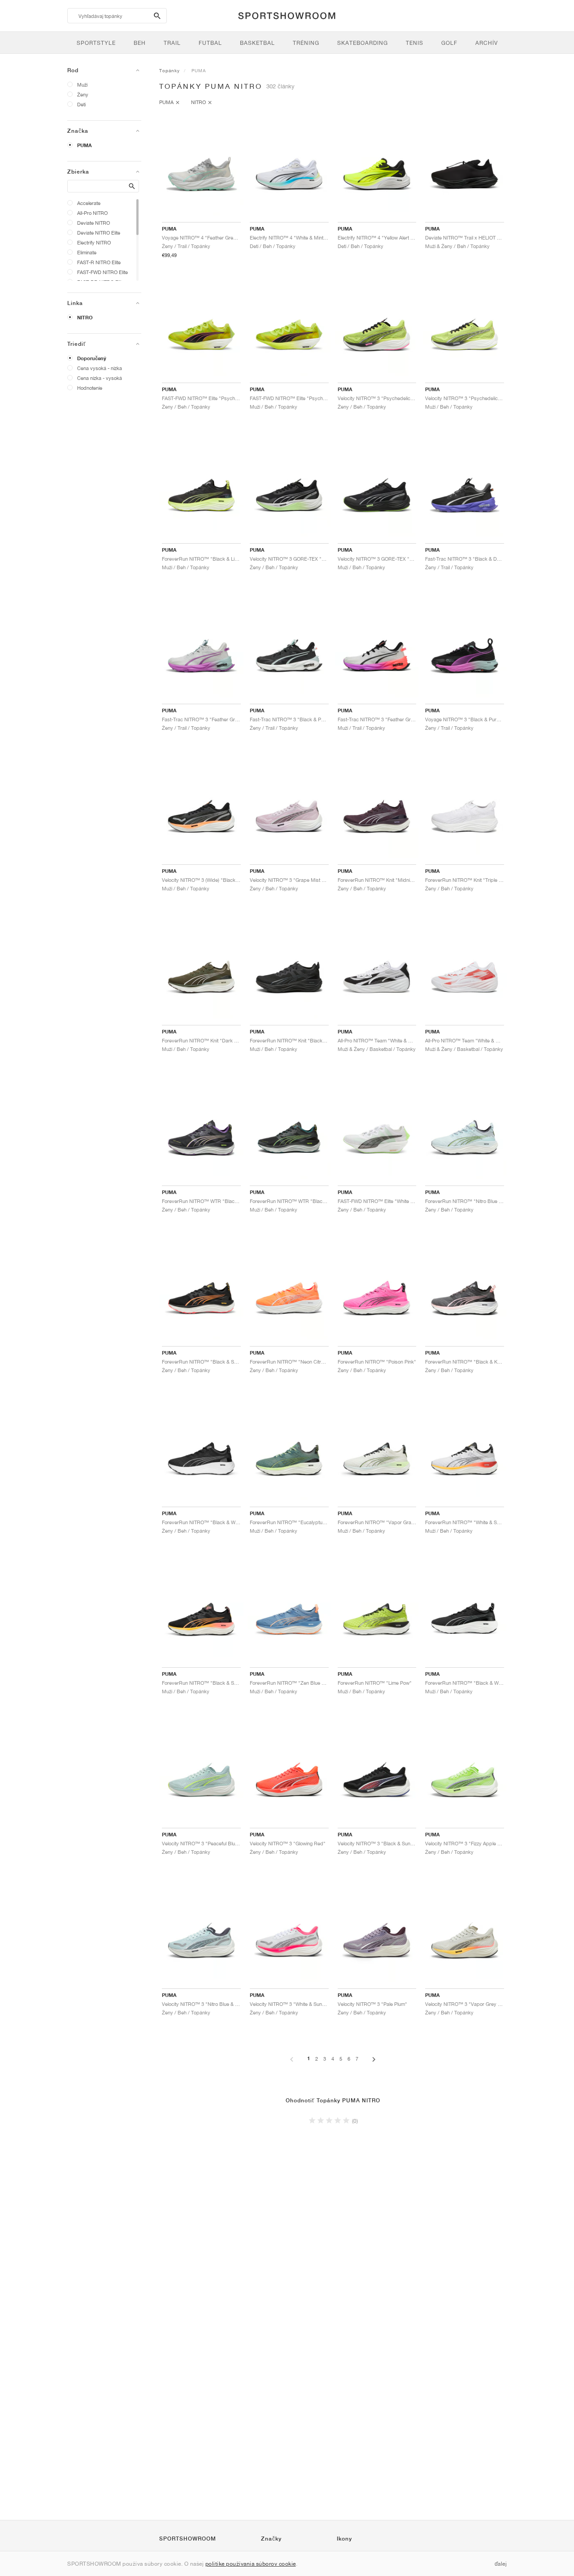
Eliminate (87, 252)
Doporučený (92, 358)
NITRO (85, 318)
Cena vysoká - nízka (100, 368)
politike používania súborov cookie (251, 2564)
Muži (82, 85)
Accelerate (89, 203)
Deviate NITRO (93, 223)
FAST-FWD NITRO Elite (102, 272)
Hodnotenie (90, 388)
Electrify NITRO (94, 242)
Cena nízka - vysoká (100, 378)
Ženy (83, 94)
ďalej (501, 2564)
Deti (81, 104)
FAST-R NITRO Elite (99, 262)
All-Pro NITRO (92, 213)
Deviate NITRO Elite (99, 233)
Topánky (170, 70)
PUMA (85, 145)
